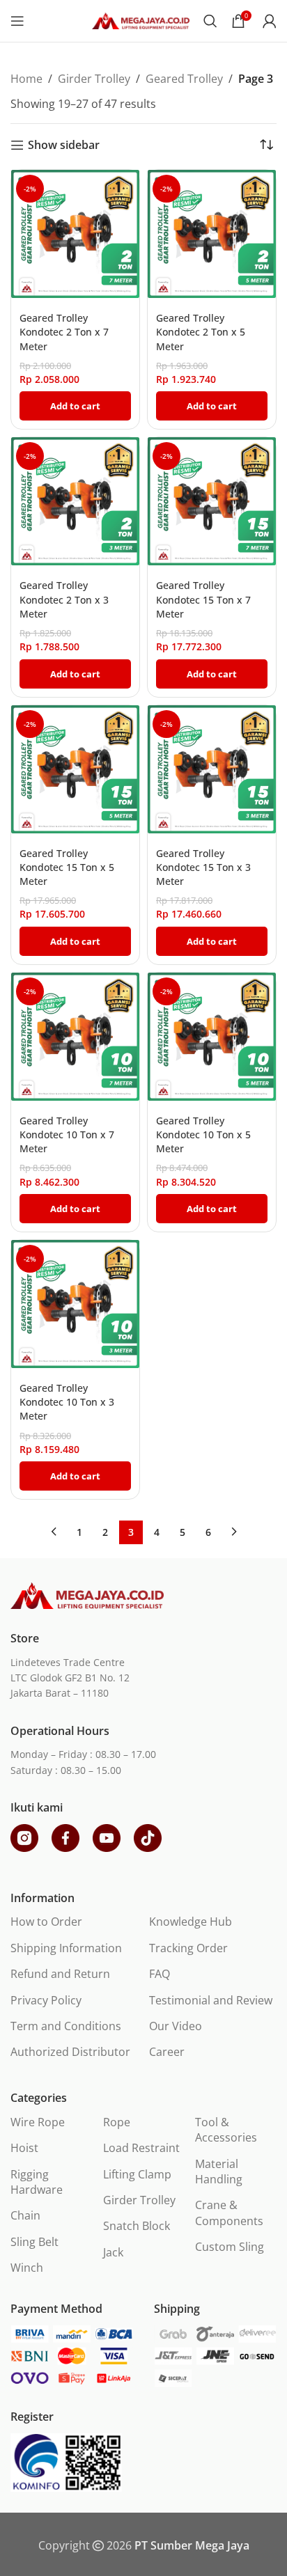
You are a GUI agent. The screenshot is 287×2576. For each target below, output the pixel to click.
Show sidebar (64, 145)
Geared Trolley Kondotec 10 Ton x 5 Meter (203, 1134)
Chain (25, 2215)
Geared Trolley (184, 79)
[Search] (210, 21)
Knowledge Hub (191, 1922)
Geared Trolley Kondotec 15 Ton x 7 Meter (203, 599)
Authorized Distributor (70, 2052)
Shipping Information (66, 1948)
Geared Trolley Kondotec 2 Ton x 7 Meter (64, 332)
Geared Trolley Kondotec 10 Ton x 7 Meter (67, 1134)
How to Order (46, 1922)
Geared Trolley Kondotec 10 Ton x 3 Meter (67, 1402)
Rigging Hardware (37, 2182)
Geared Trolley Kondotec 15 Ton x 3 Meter (203, 867)
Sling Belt (34, 2242)
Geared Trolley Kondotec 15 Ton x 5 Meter (67, 867)
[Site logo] (141, 19)
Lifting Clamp (137, 2174)
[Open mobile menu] (17, 21)
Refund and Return (60, 1974)
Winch (27, 2268)
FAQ (160, 1974)
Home (26, 79)
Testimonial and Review (211, 2000)
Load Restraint (141, 2148)
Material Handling (219, 2171)
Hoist (24, 2148)
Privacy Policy (46, 2000)
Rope (117, 2122)
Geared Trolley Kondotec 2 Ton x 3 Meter (64, 599)
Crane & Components (229, 2213)
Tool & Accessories (226, 2130)
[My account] (270, 21)
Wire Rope (38, 2122)
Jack (113, 2252)
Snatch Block (137, 2226)
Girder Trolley (94, 79)
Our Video (176, 2026)
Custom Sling (230, 2247)
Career (167, 2052)
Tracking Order (188, 1948)
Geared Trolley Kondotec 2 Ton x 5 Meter (201, 332)
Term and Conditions (66, 2026)
